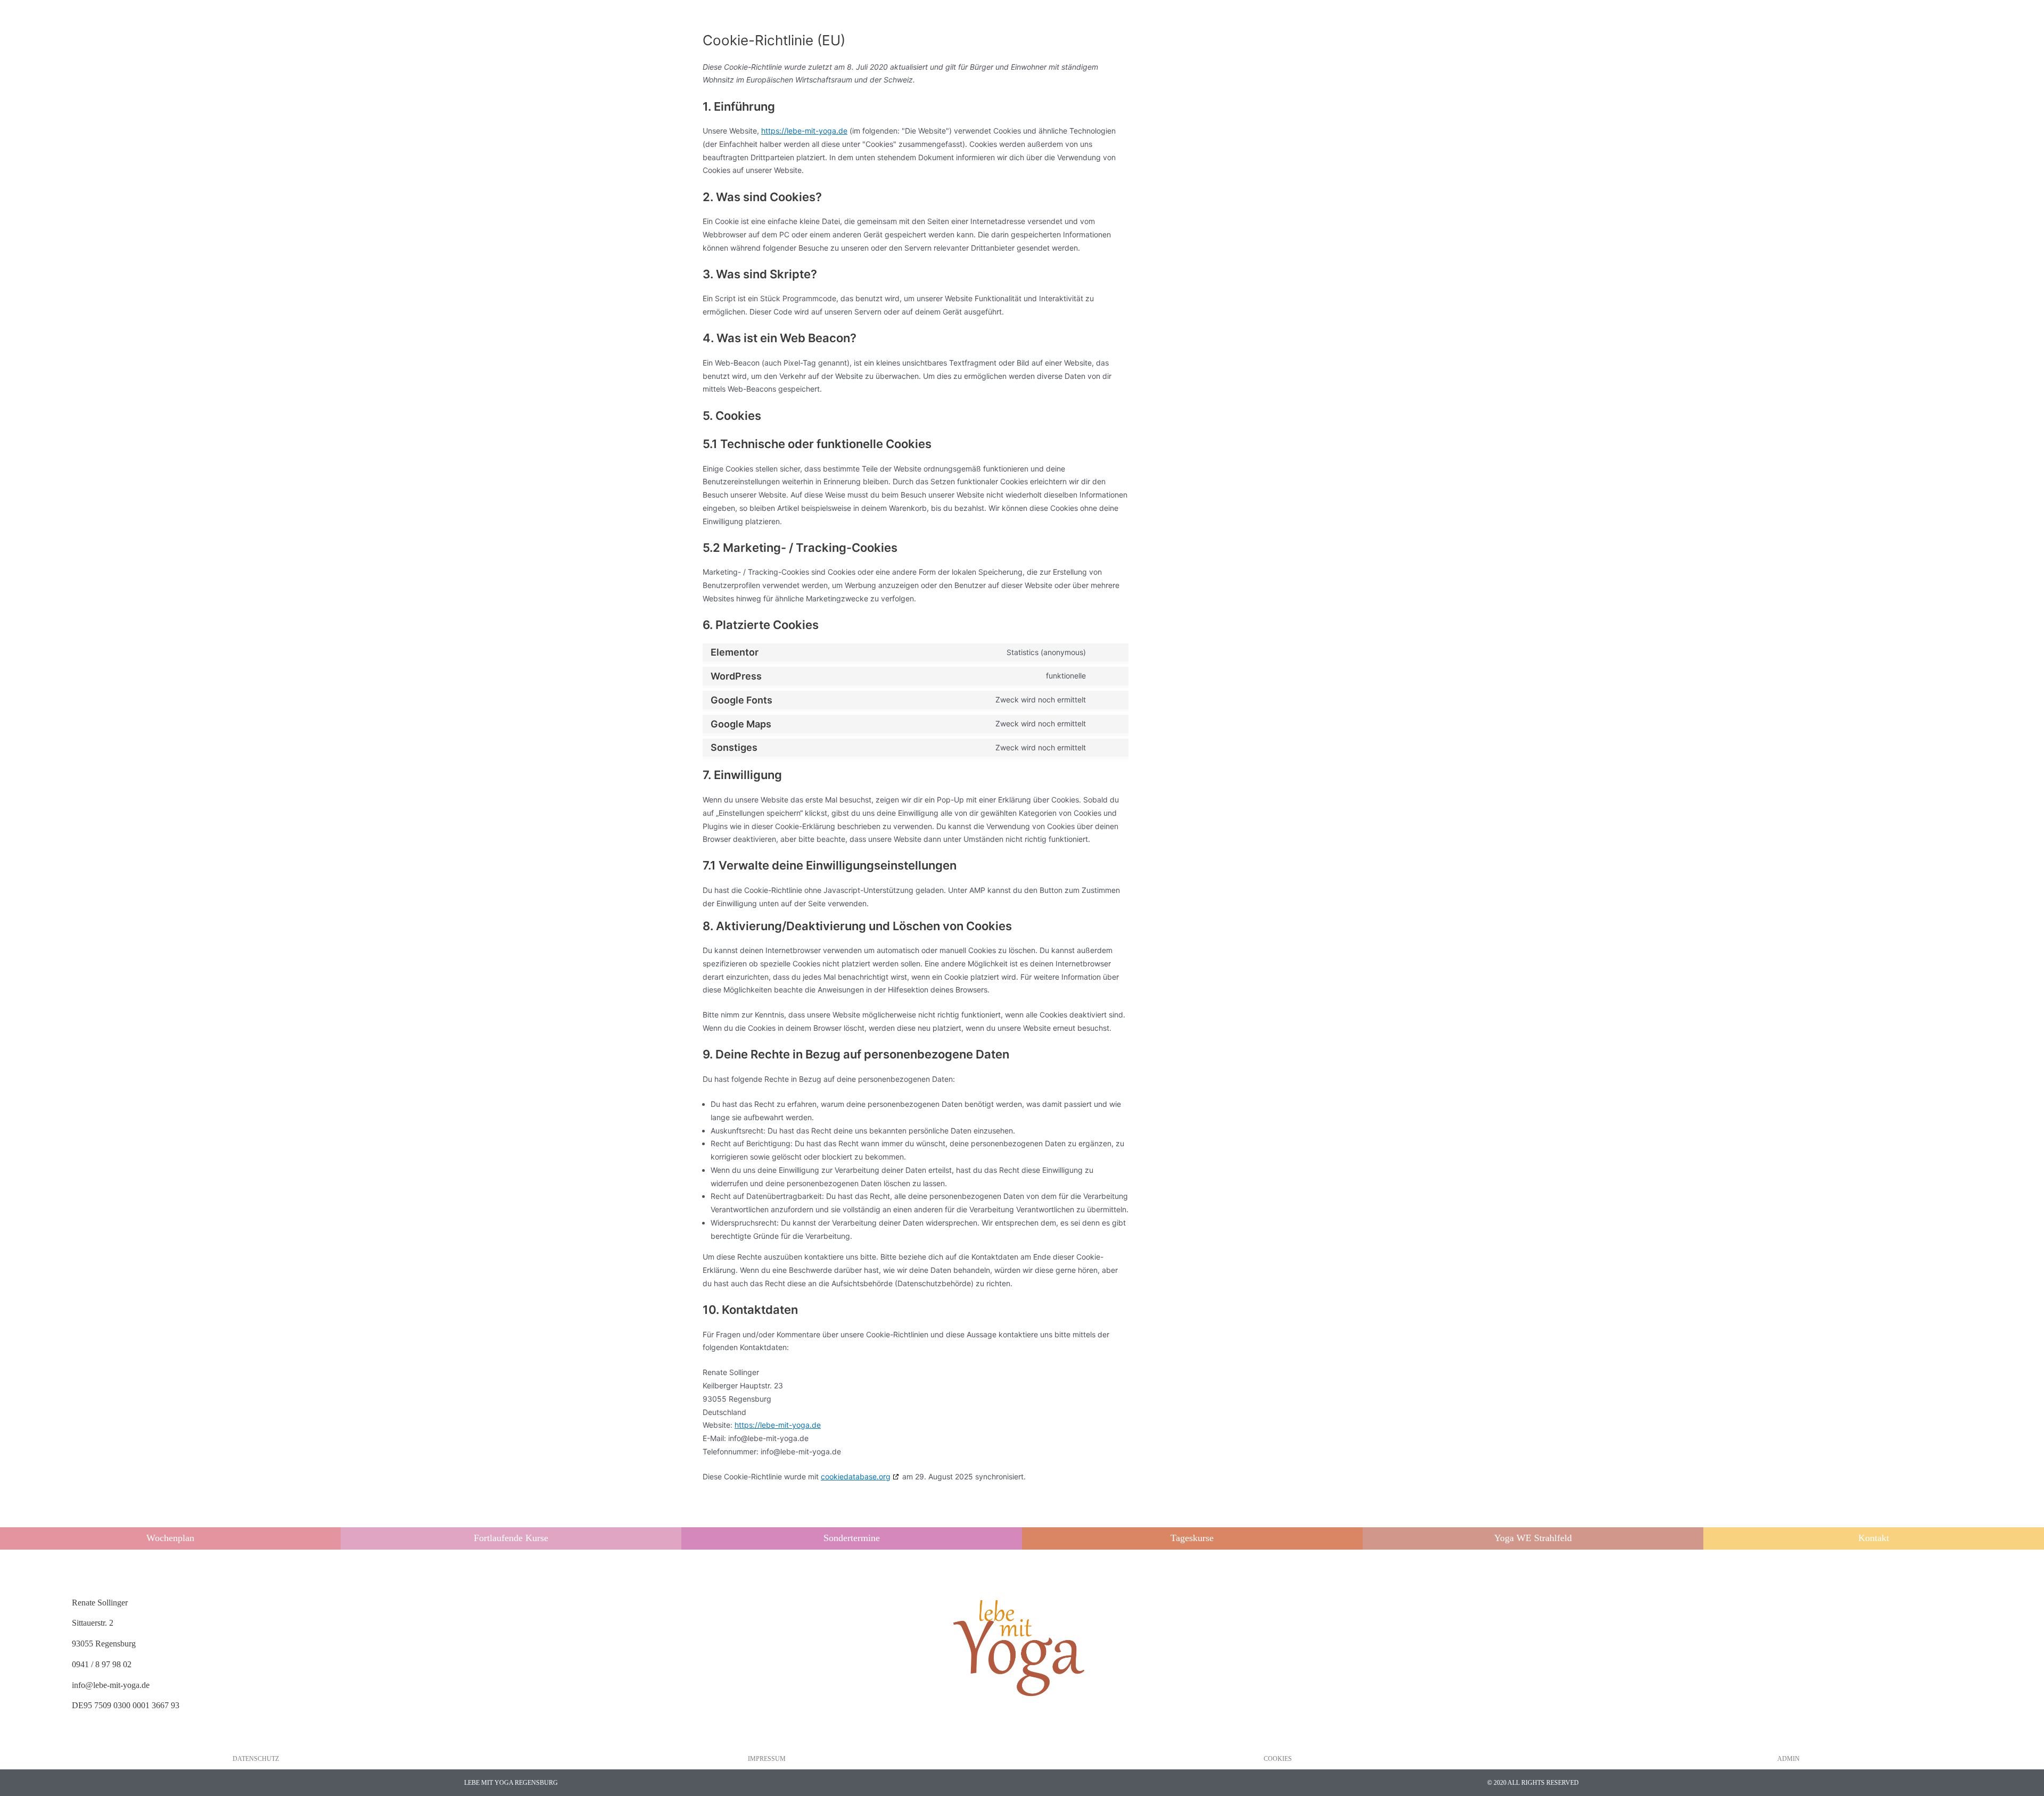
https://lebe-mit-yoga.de (804, 131)
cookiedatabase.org (856, 1476)
